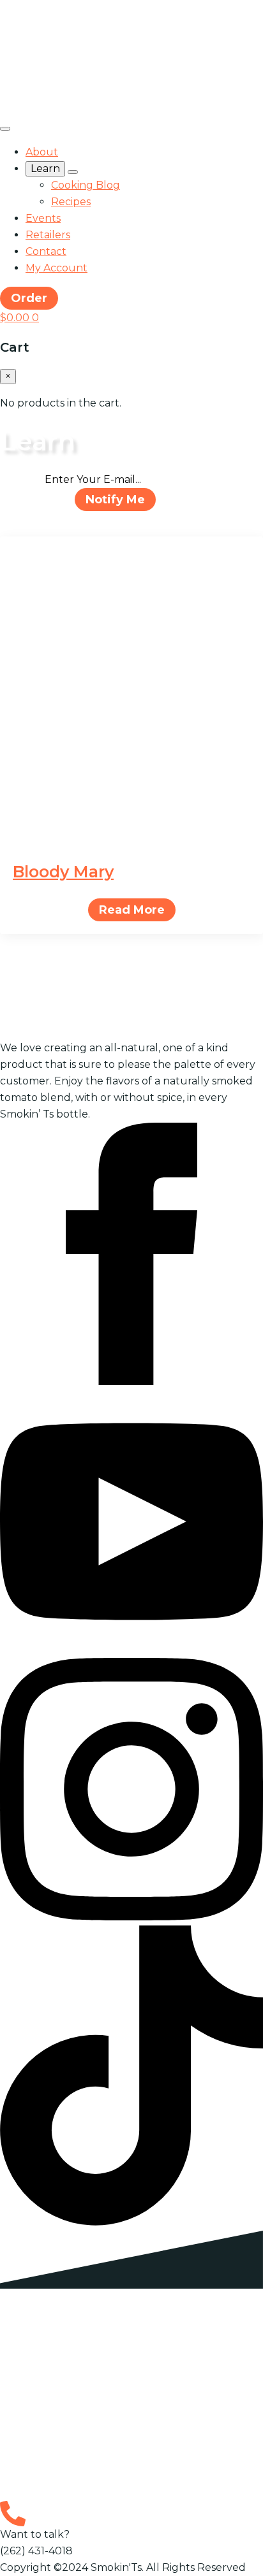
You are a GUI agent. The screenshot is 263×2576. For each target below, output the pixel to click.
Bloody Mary (63, 872)
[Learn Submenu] (73, 172)
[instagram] (131, 1917)
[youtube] (131, 1649)
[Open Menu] (5, 129)
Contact (46, 251)
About (42, 152)
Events (43, 218)
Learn (45, 169)
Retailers (48, 235)
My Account (56, 268)
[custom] (131, 2222)
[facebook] (131, 1382)
